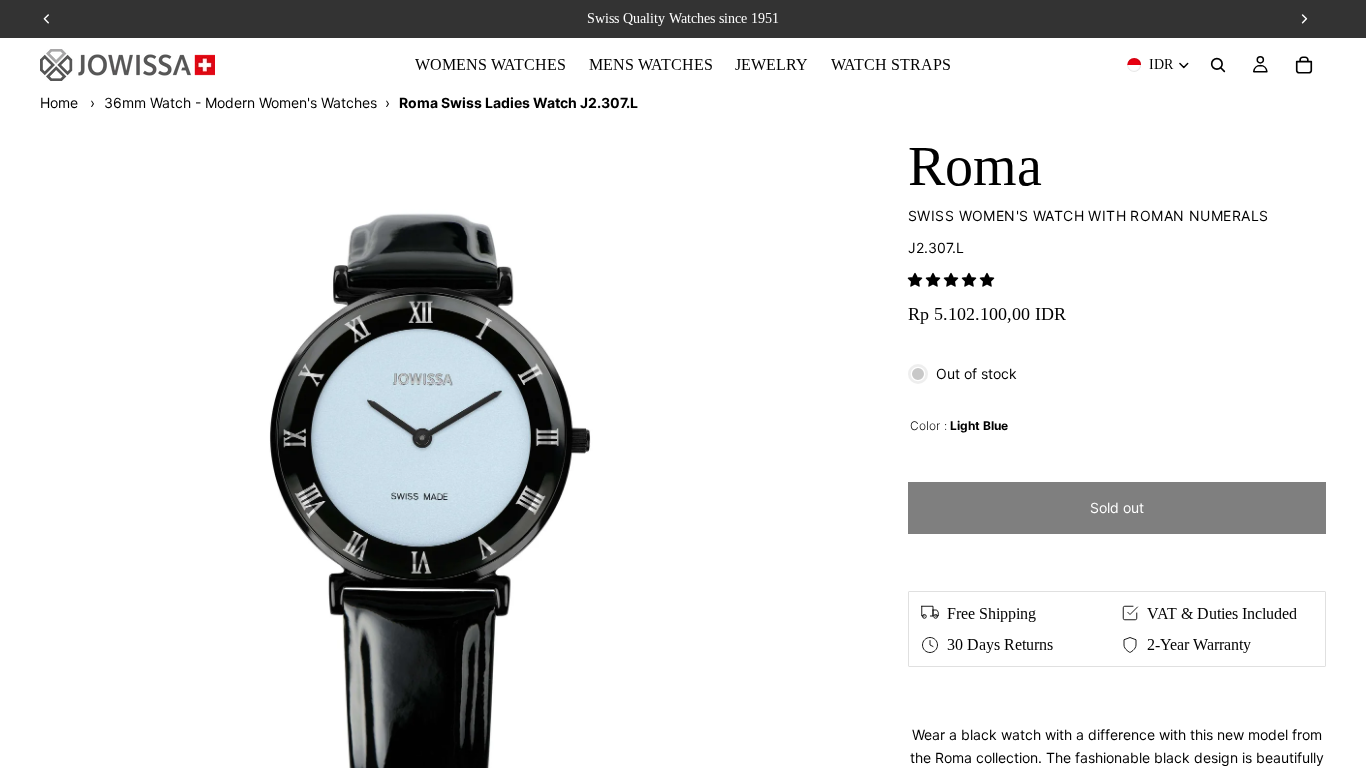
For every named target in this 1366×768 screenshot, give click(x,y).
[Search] (1218, 65)
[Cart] (1304, 65)
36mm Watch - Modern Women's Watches (240, 102)
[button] (951, 279)
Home (59, 102)
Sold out (1117, 507)
